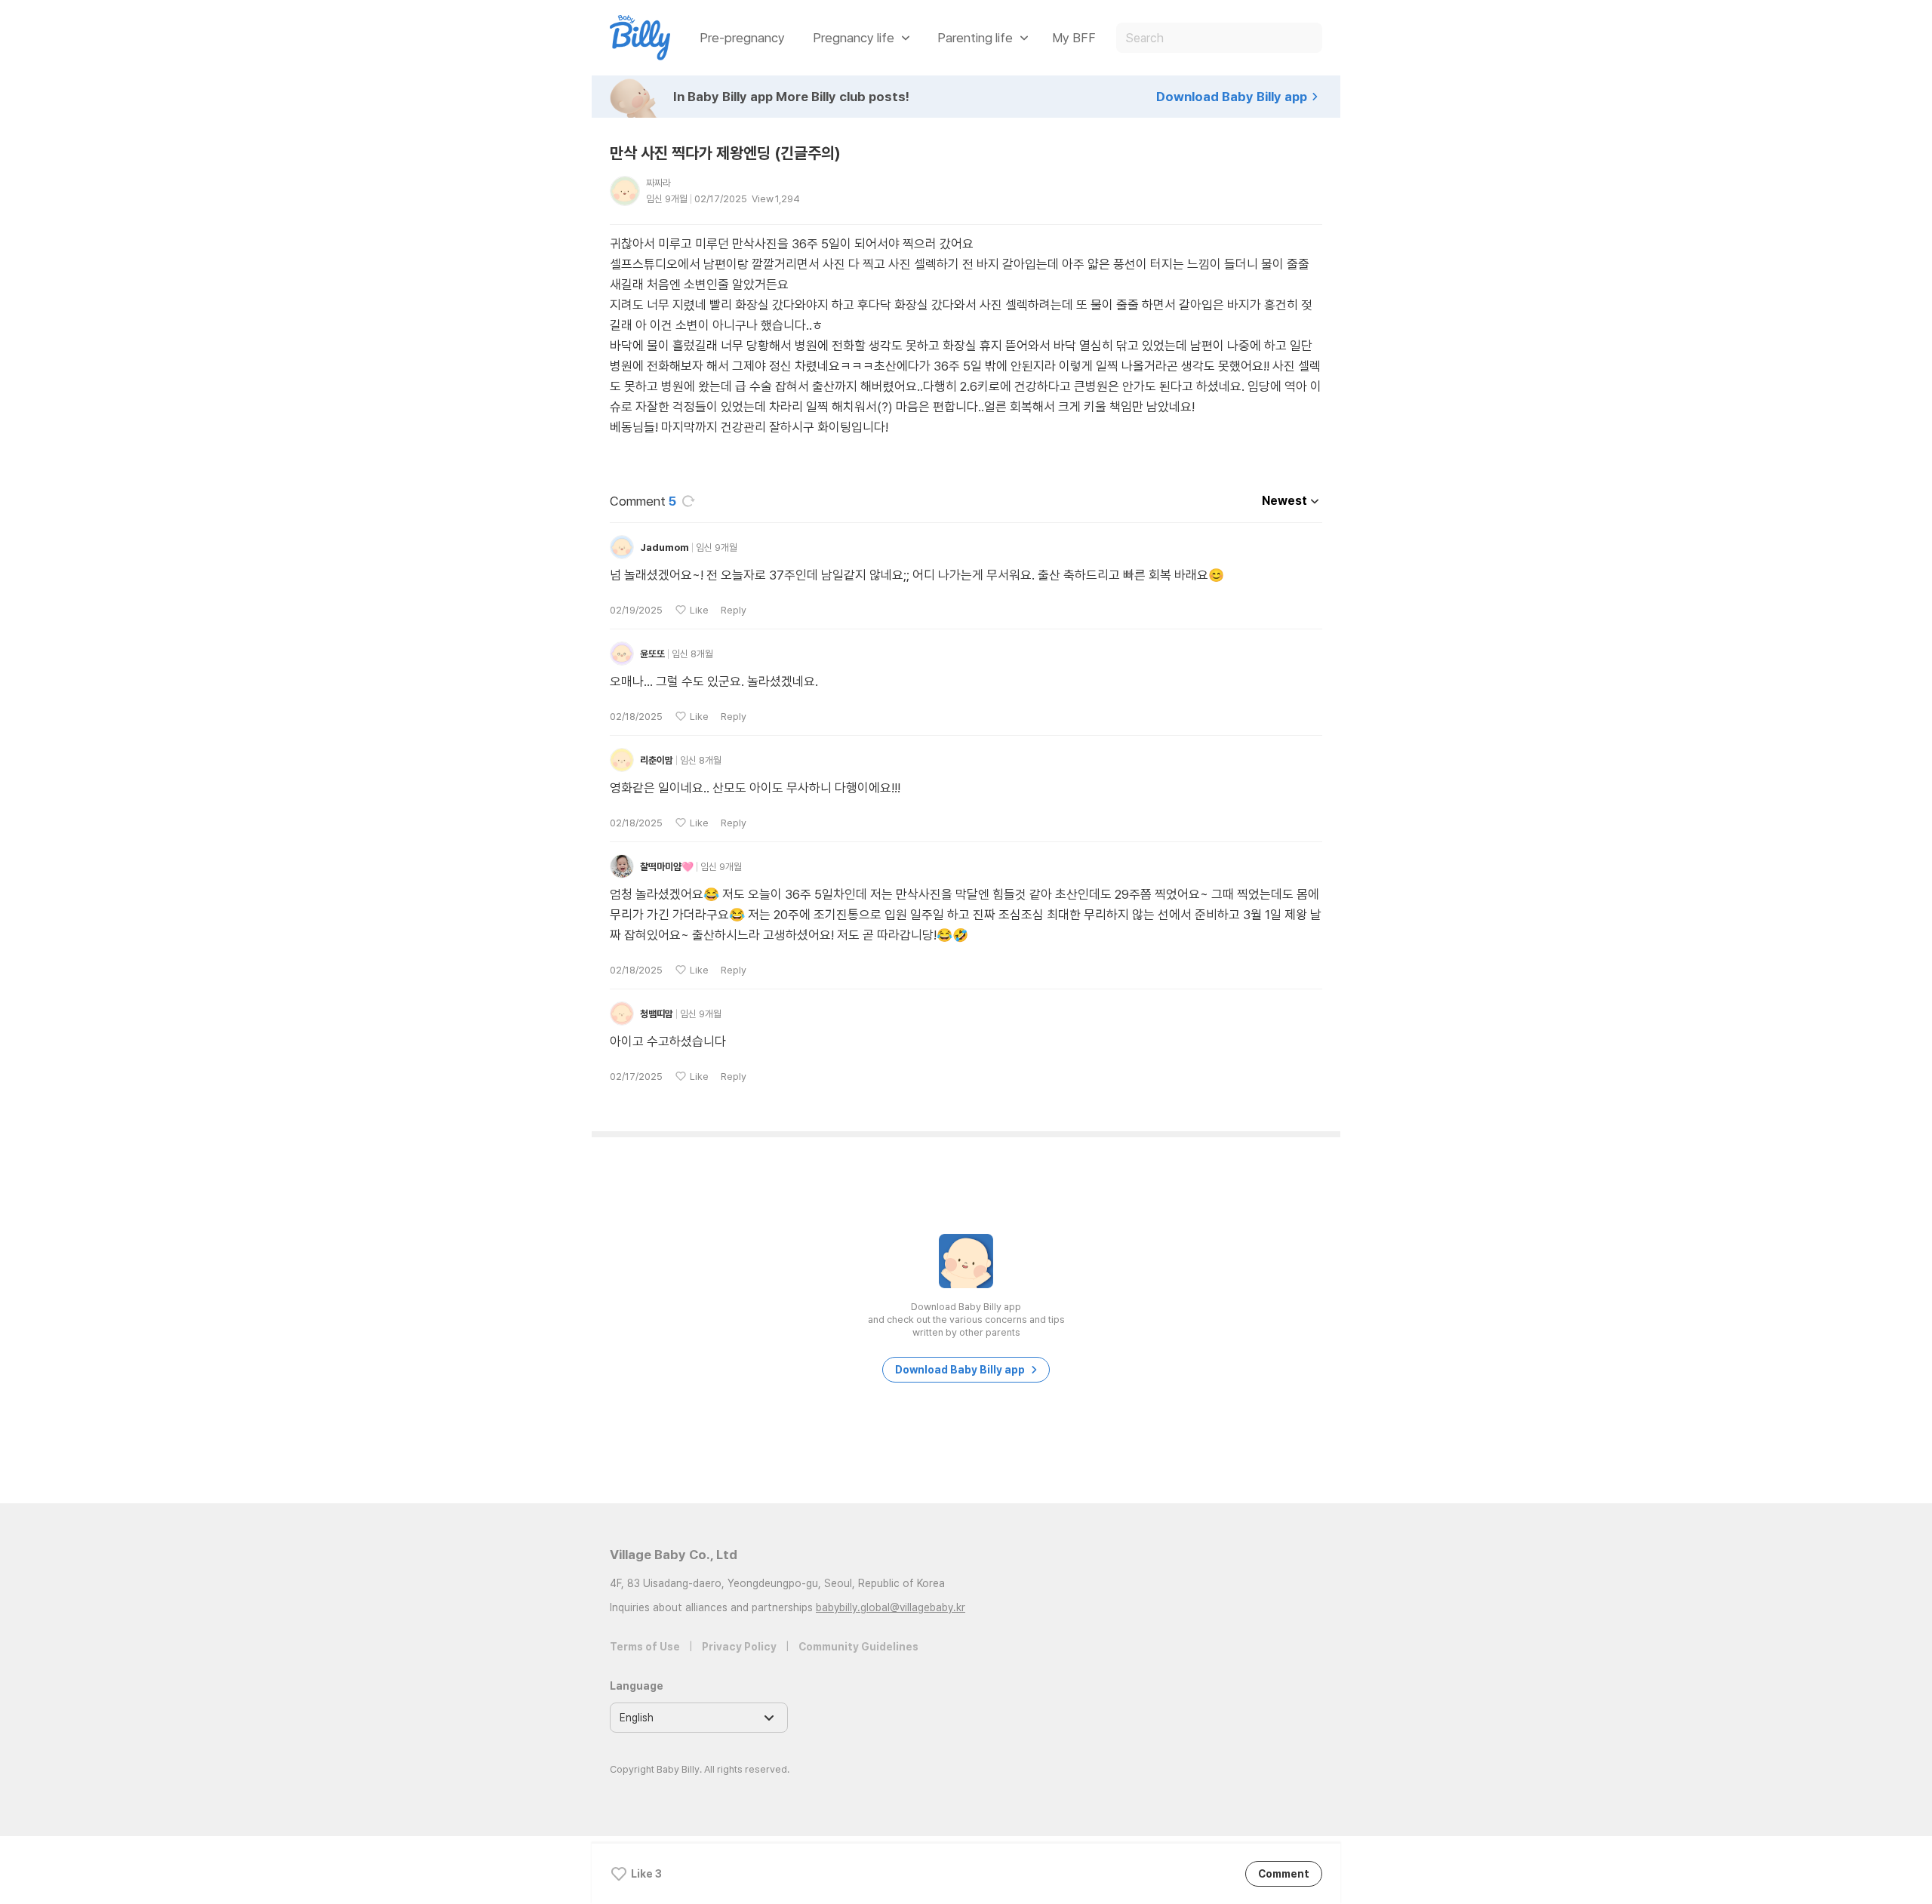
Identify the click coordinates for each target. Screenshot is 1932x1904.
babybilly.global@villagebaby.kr (891, 1607)
